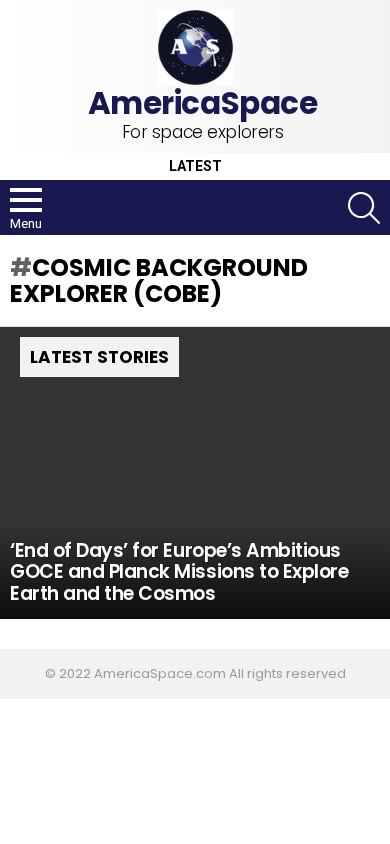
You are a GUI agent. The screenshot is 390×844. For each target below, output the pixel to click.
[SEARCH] (364, 208)
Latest (195, 166)
